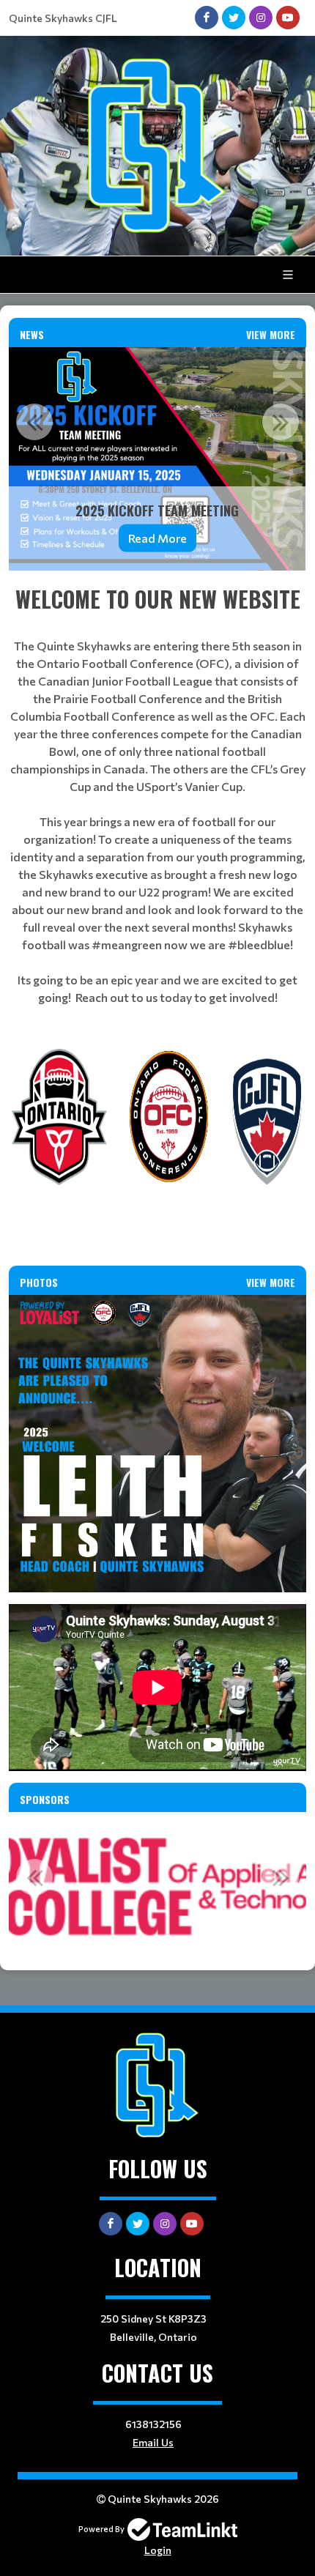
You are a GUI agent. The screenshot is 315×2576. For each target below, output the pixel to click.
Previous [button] (34, 422)
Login (158, 2550)
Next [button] (281, 422)
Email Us (153, 2442)
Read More (157, 537)
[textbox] (157, 794)
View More (271, 334)
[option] (157, 459)
